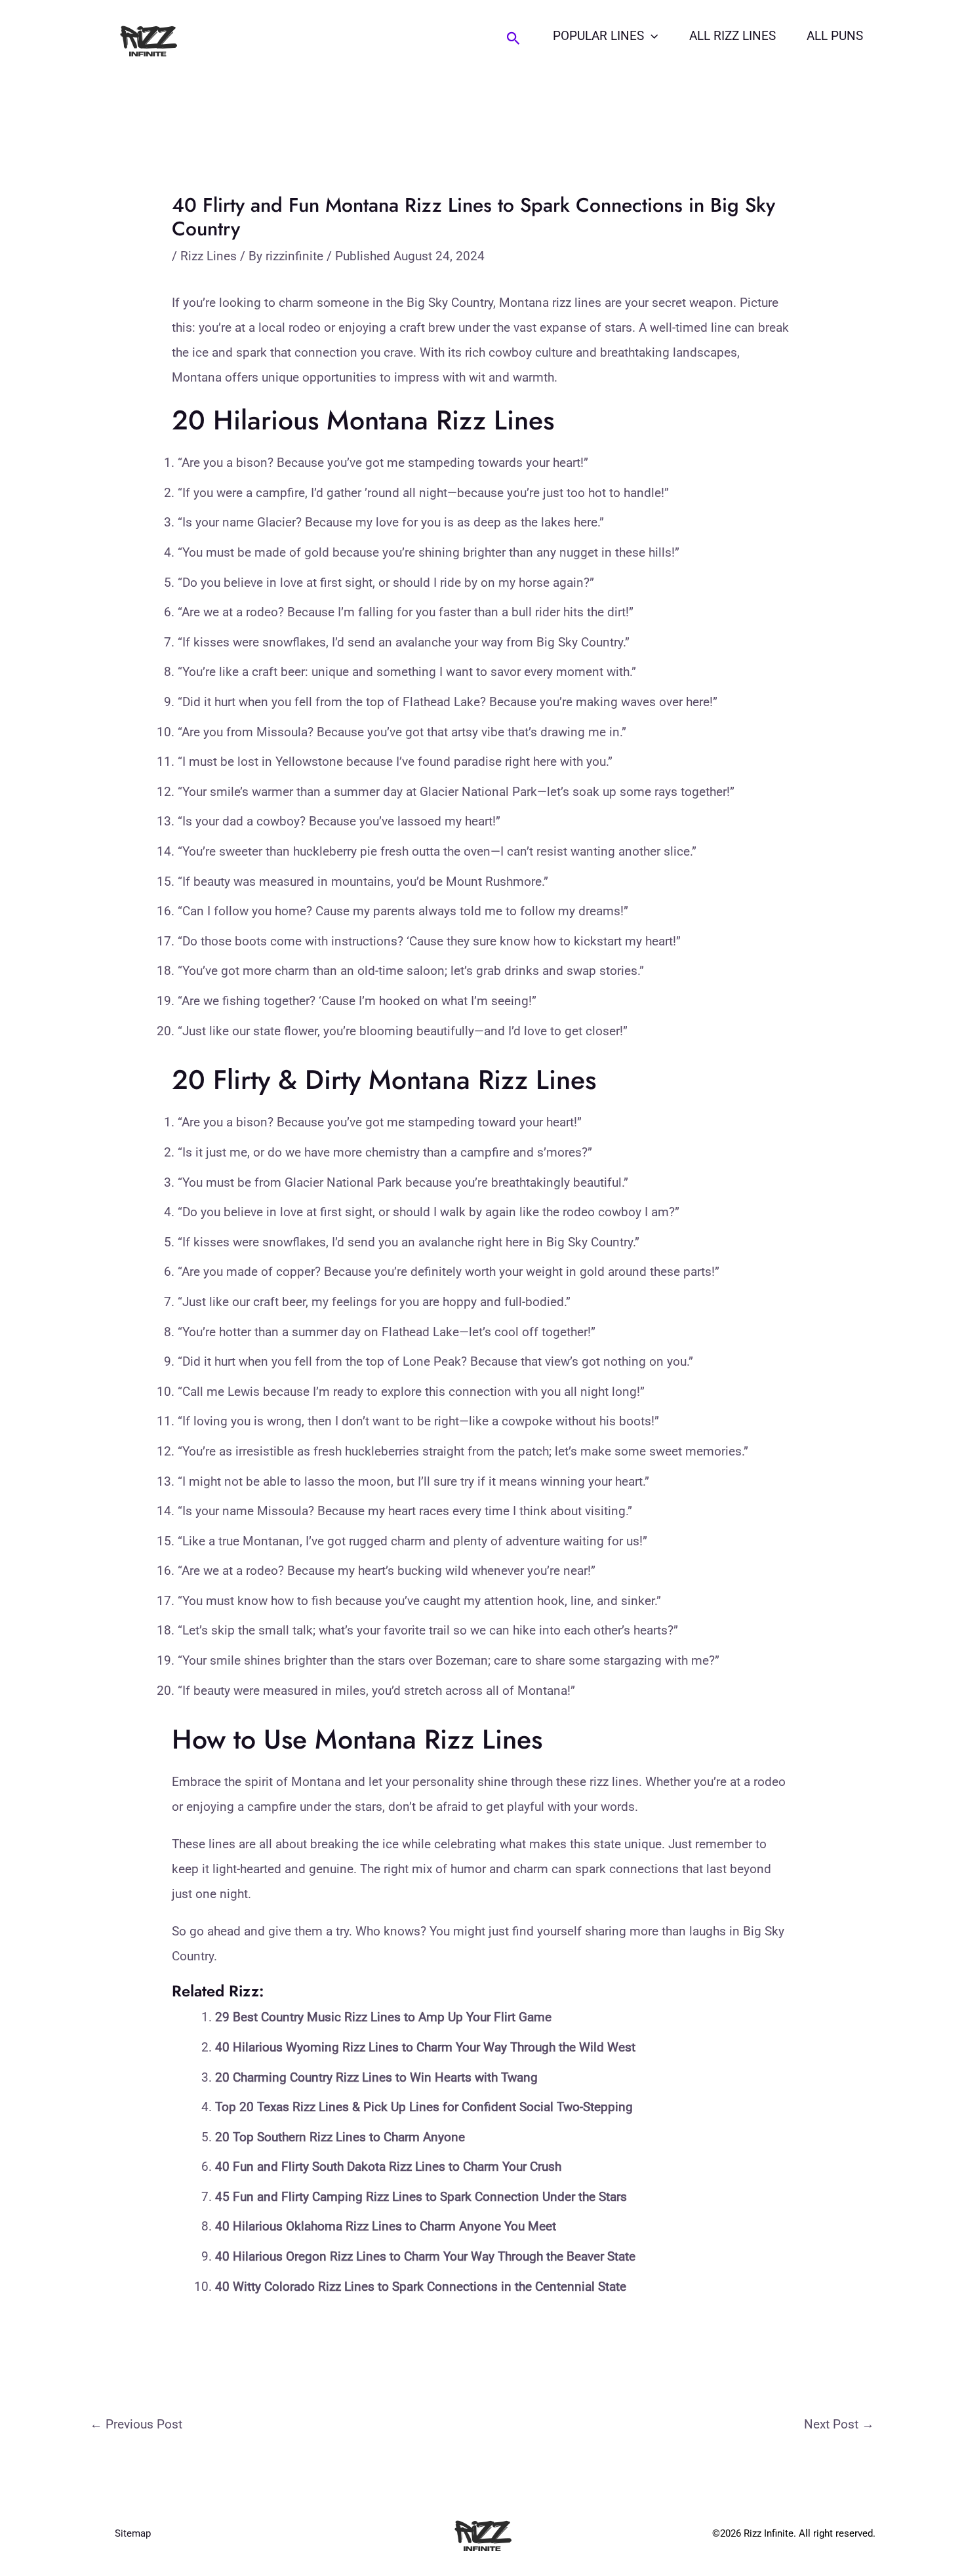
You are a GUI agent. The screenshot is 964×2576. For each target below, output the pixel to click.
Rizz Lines (209, 256)
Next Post (839, 2424)
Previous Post (136, 2424)
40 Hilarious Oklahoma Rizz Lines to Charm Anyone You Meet (386, 2226)
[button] (513, 39)
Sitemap (133, 2533)
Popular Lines (598, 36)
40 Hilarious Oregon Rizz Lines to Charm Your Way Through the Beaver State (425, 2256)
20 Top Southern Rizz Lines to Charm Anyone (340, 2137)
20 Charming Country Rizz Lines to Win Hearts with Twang (376, 2077)
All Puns (835, 36)
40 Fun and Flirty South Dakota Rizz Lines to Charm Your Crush (388, 2167)
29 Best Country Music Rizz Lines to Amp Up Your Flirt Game (383, 2017)
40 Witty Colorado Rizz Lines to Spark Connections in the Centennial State (421, 2287)
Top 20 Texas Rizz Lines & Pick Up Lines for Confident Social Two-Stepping (424, 2107)
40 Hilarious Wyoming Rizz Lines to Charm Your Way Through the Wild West (425, 2047)
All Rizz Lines (733, 36)
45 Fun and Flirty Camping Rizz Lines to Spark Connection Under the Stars (421, 2197)
